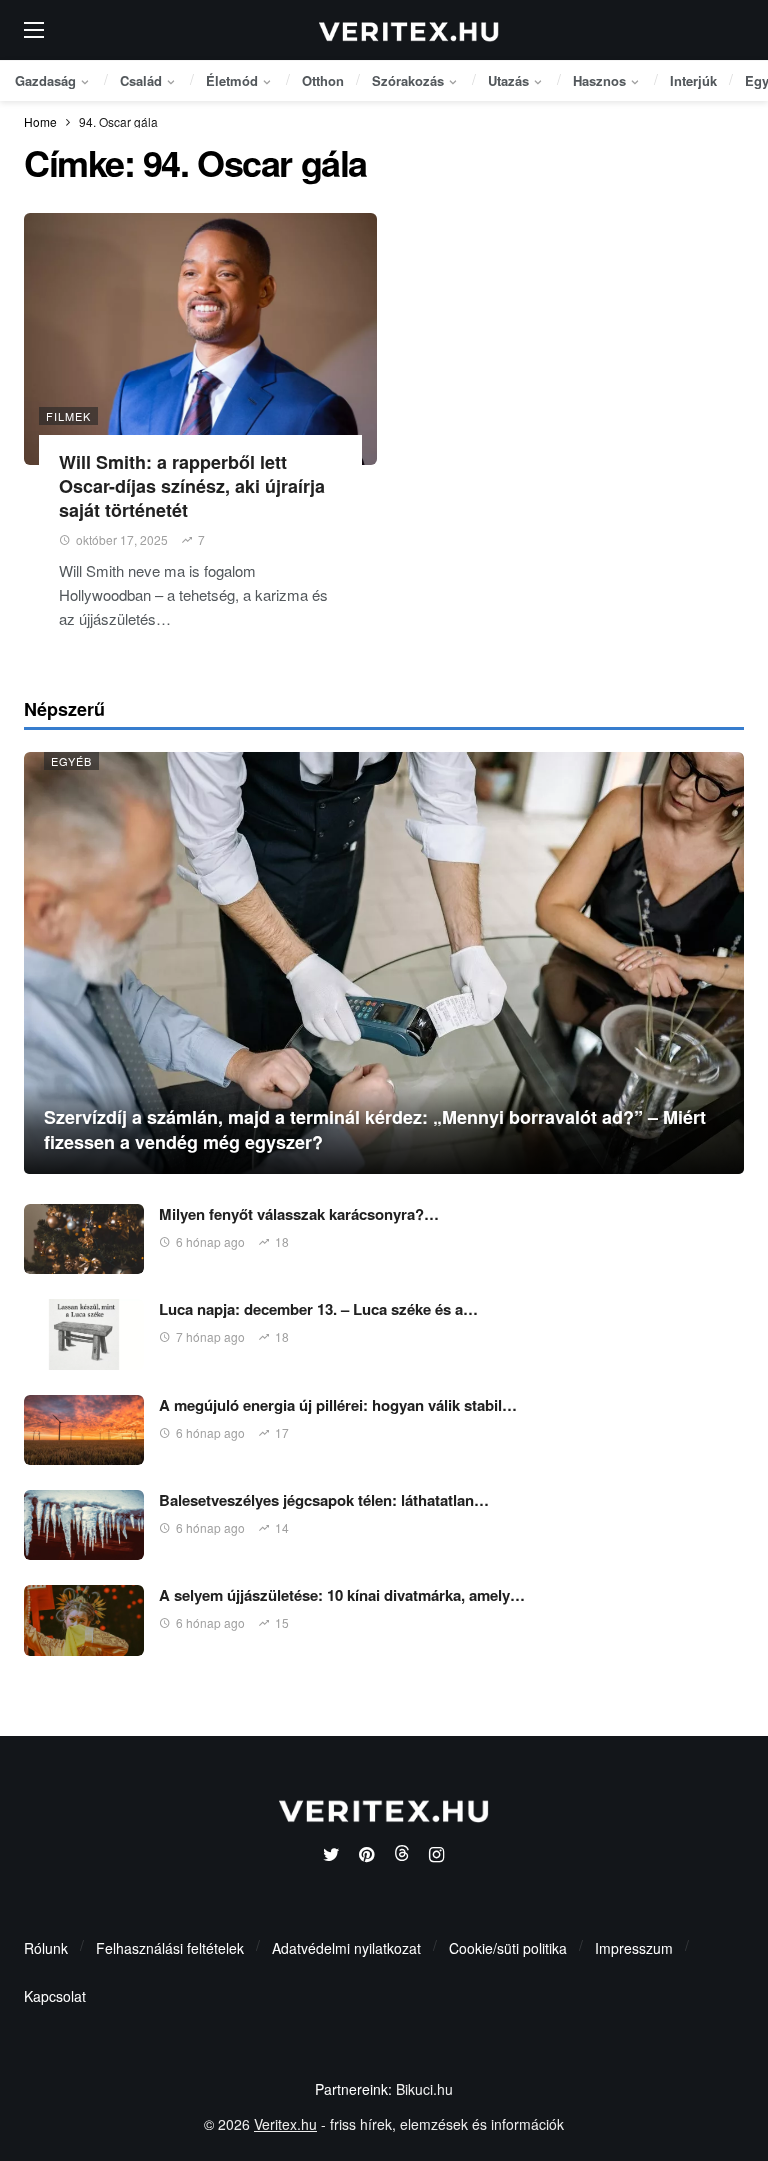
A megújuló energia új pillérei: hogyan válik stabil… (338, 1405)
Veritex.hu (285, 2124)
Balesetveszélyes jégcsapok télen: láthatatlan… (324, 1500)
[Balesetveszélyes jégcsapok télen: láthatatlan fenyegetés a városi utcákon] (84, 1525)
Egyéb (71, 761)
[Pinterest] (366, 1855)
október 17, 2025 (122, 539)
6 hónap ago (210, 1241)
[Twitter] (331, 1855)
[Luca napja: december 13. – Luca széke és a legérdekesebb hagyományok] (84, 1334)
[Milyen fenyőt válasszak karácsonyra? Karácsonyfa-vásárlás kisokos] (84, 1239)
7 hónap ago (210, 1336)
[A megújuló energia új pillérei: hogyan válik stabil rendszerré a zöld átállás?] (84, 1430)
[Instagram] (436, 1855)
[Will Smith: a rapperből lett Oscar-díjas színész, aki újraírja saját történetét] (200, 339)
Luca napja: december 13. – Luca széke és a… (318, 1309)
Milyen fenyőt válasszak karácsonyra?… (299, 1214)
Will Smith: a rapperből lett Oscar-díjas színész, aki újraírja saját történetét (192, 486)
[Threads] (401, 1855)
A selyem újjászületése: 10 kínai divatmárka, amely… (342, 1595)
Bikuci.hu (424, 2089)
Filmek (68, 416)
